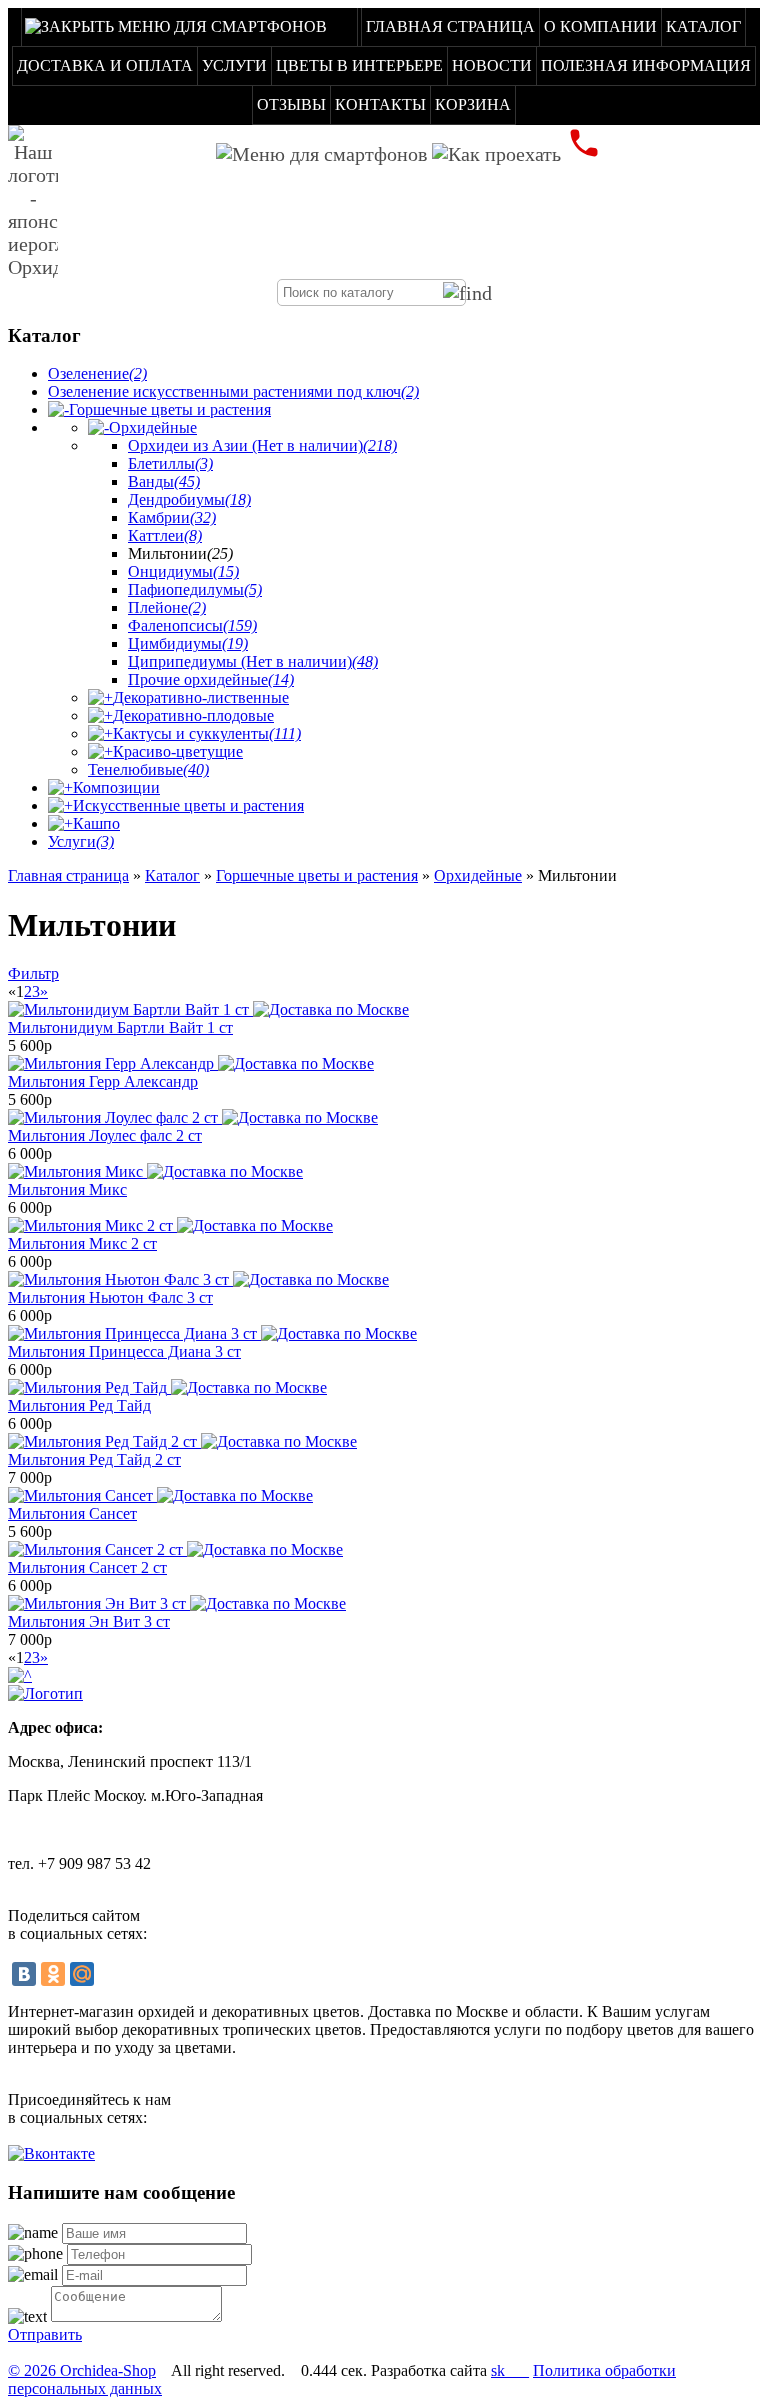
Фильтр (33, 973)
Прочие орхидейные (211, 679)
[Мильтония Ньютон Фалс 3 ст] (198, 1279)
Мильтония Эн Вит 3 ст (89, 1621)
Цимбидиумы (188, 643)
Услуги (234, 65)
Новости (492, 65)
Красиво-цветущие (178, 751)
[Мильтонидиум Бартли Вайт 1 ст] (208, 1009)
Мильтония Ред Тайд (79, 1405)
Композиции (116, 787)
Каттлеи (165, 535)
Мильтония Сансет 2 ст (87, 1567)
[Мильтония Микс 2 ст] (170, 1225)
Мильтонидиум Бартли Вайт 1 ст (120, 1027)
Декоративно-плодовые (193, 715)
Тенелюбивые (148, 769)
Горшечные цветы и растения (170, 409)
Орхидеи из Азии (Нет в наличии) (262, 445)
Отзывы (291, 104)
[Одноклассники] (53, 1974)
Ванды (164, 481)
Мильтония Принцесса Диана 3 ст (124, 1351)
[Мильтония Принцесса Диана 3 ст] (212, 1333)
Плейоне (167, 607)
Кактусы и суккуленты (207, 733)
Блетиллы (170, 463)
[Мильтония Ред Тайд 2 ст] (182, 1441)
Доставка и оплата (105, 65)
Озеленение (97, 373)
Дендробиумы (189, 499)
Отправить (45, 2334)
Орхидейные (153, 427)
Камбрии (172, 517)
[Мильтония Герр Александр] (191, 1063)
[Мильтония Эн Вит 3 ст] (177, 1603)
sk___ (510, 2370)
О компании (600, 26)
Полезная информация (646, 65)
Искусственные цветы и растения (188, 805)
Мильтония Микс (67, 1189)
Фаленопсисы (192, 625)
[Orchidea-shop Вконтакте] (51, 2153)
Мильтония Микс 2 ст (82, 1243)
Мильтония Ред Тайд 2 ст (94, 1459)
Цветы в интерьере (359, 65)
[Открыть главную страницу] (33, 202)
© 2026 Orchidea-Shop (82, 2370)
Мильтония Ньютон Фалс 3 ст (110, 1297)
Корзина (473, 104)
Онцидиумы (183, 571)
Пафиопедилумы (195, 589)
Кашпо (96, 823)
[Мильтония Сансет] (160, 1495)
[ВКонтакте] (24, 1974)
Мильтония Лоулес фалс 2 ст (105, 1135)
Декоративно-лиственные (201, 697)
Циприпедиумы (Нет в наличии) (253, 661)
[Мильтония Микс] (155, 1171)
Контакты (380, 104)
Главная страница (450, 26)
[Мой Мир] (82, 1974)
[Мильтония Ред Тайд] (167, 1387)
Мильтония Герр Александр (103, 1081)
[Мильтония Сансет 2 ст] (175, 1549)
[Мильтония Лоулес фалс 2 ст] (193, 1117)
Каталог (703, 26)
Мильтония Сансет (72, 1513)
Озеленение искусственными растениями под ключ (233, 391)
